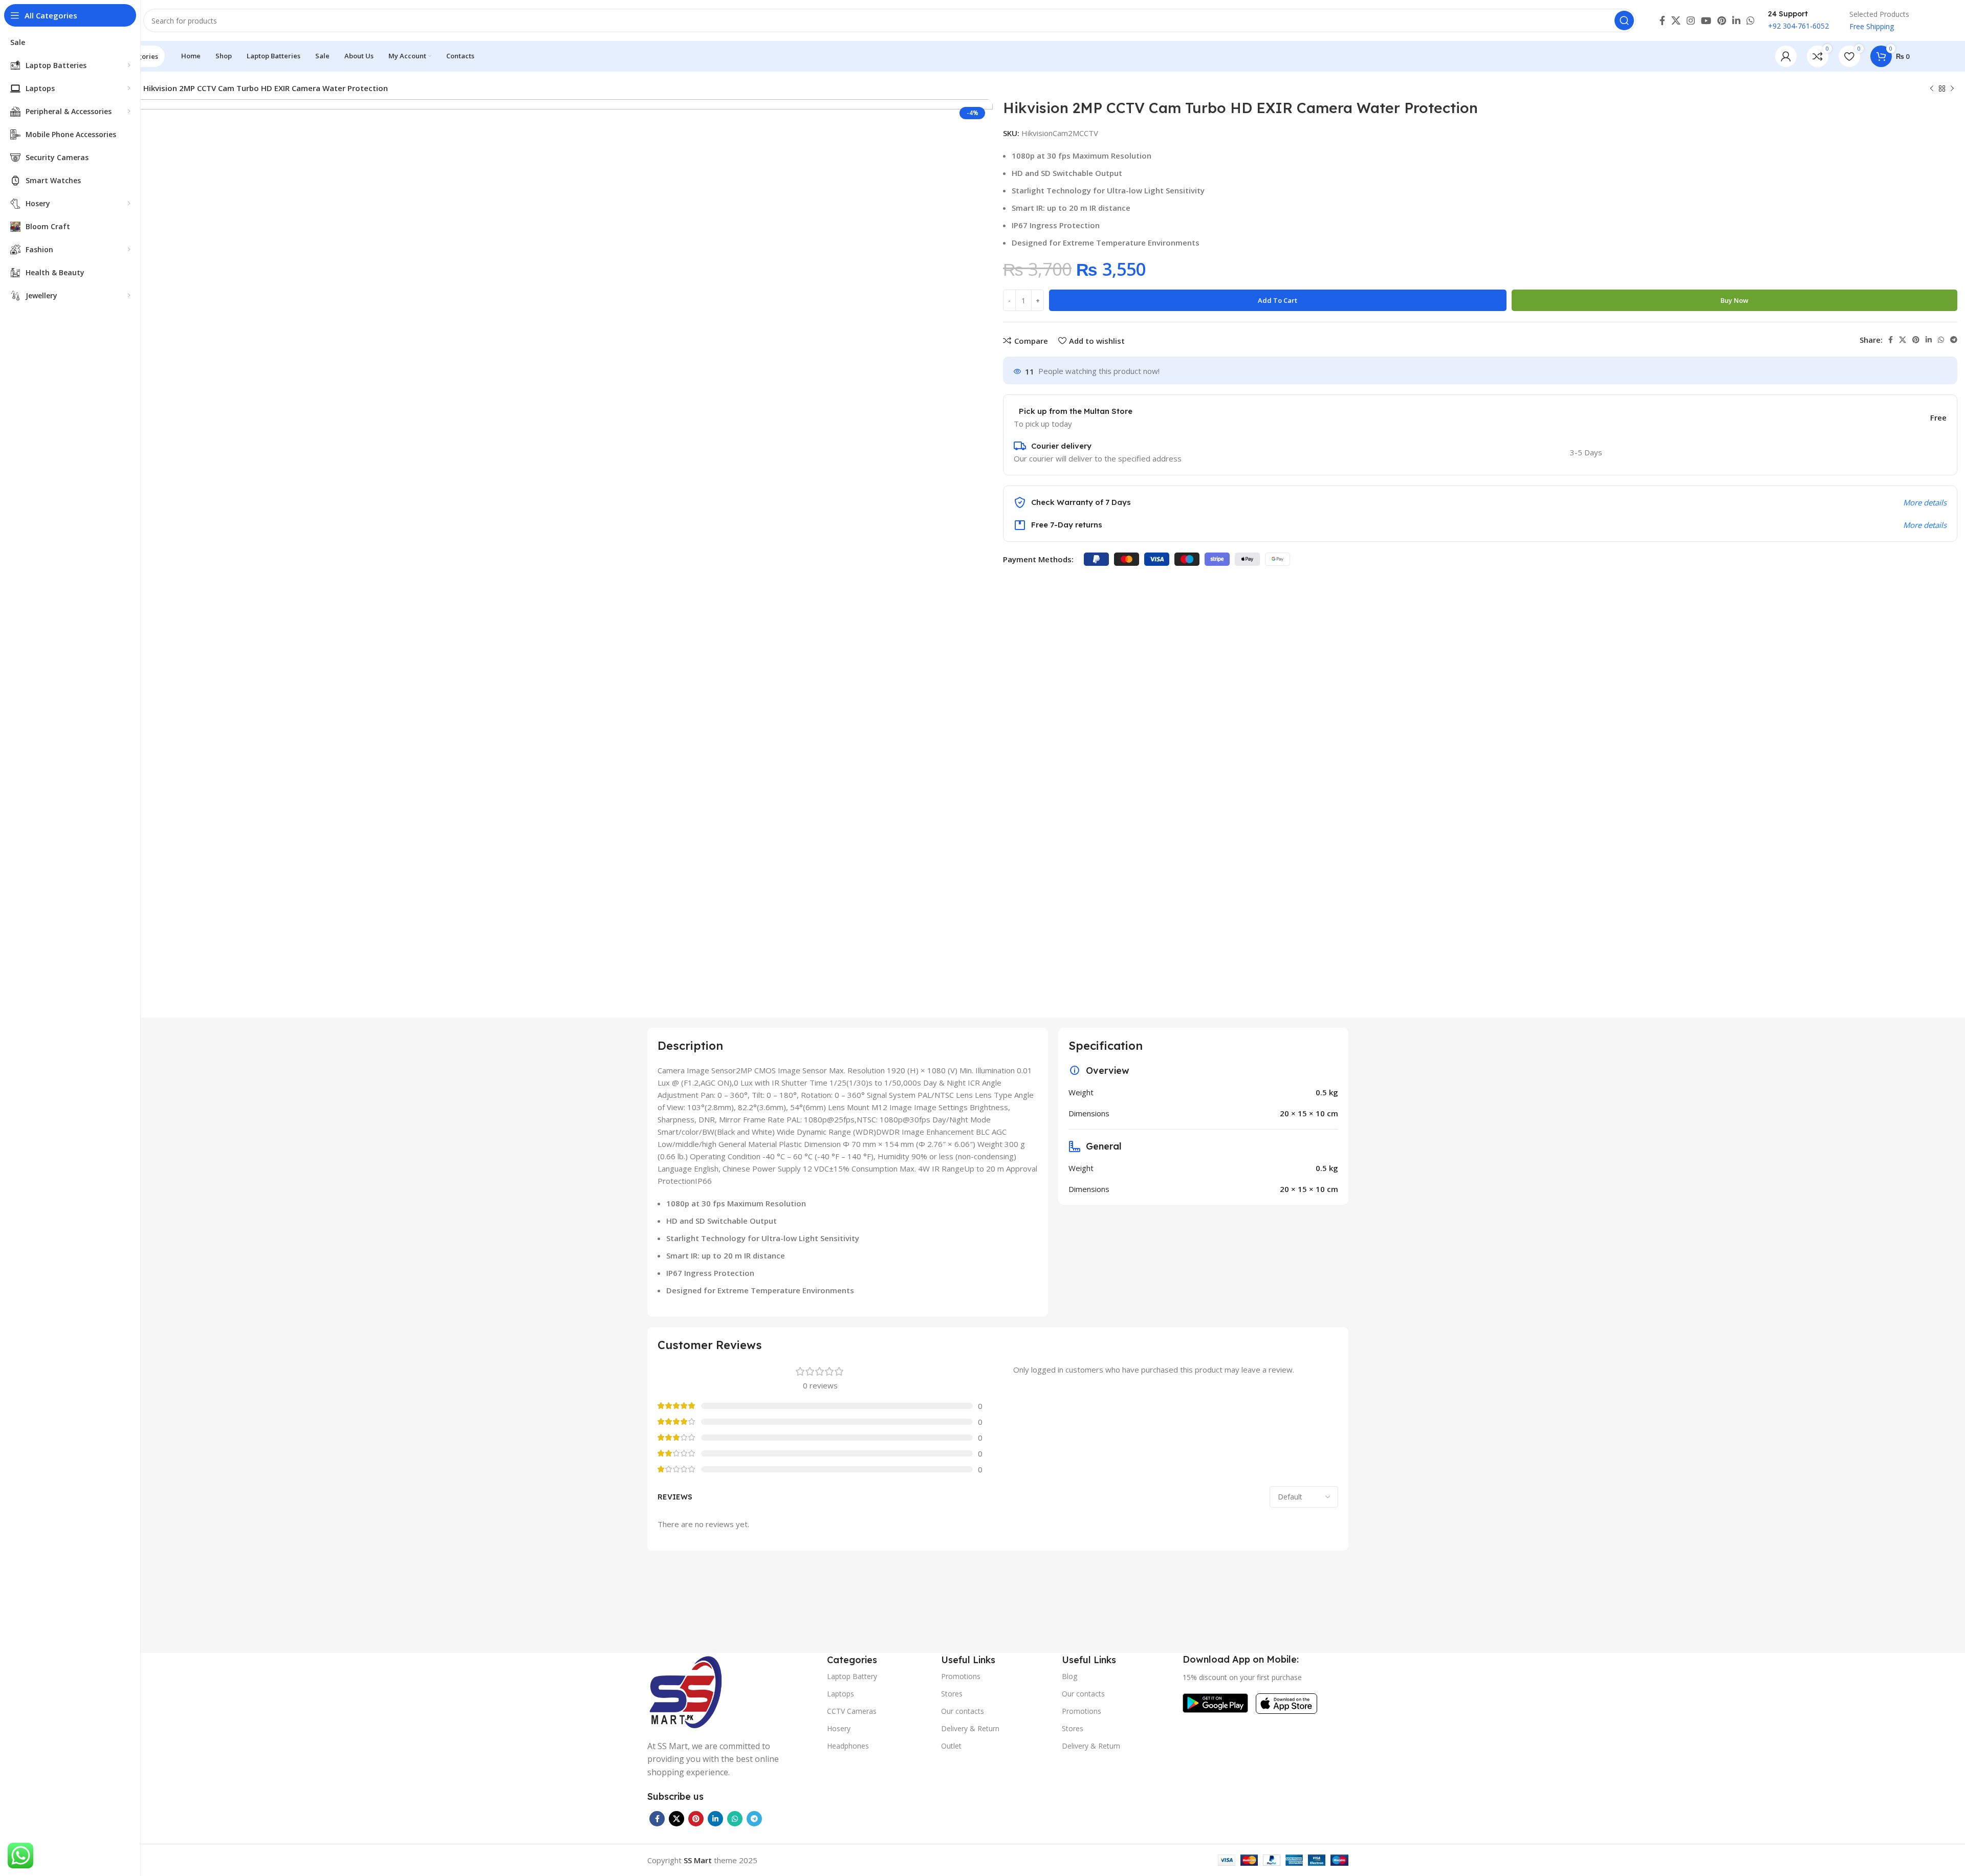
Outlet (951, 1746)
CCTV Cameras (852, 1711)
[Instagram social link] (1691, 20)
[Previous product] (1932, 89)
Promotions (961, 1676)
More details (1925, 502)
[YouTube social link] (1706, 20)
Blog (1069, 1676)
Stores (952, 1694)
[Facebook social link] (1662, 20)
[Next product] (1952, 89)
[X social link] (1676, 20)
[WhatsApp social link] (1751, 20)
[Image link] (686, 1690)
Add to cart (1278, 300)
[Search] (1624, 20)
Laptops (840, 1694)
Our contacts (963, 1711)
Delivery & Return (970, 1728)
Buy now (1734, 300)
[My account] (1786, 56)
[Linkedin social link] (1736, 20)
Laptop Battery (852, 1676)
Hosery (839, 1728)
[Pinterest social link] (1722, 20)
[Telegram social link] (1954, 340)
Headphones (848, 1746)
